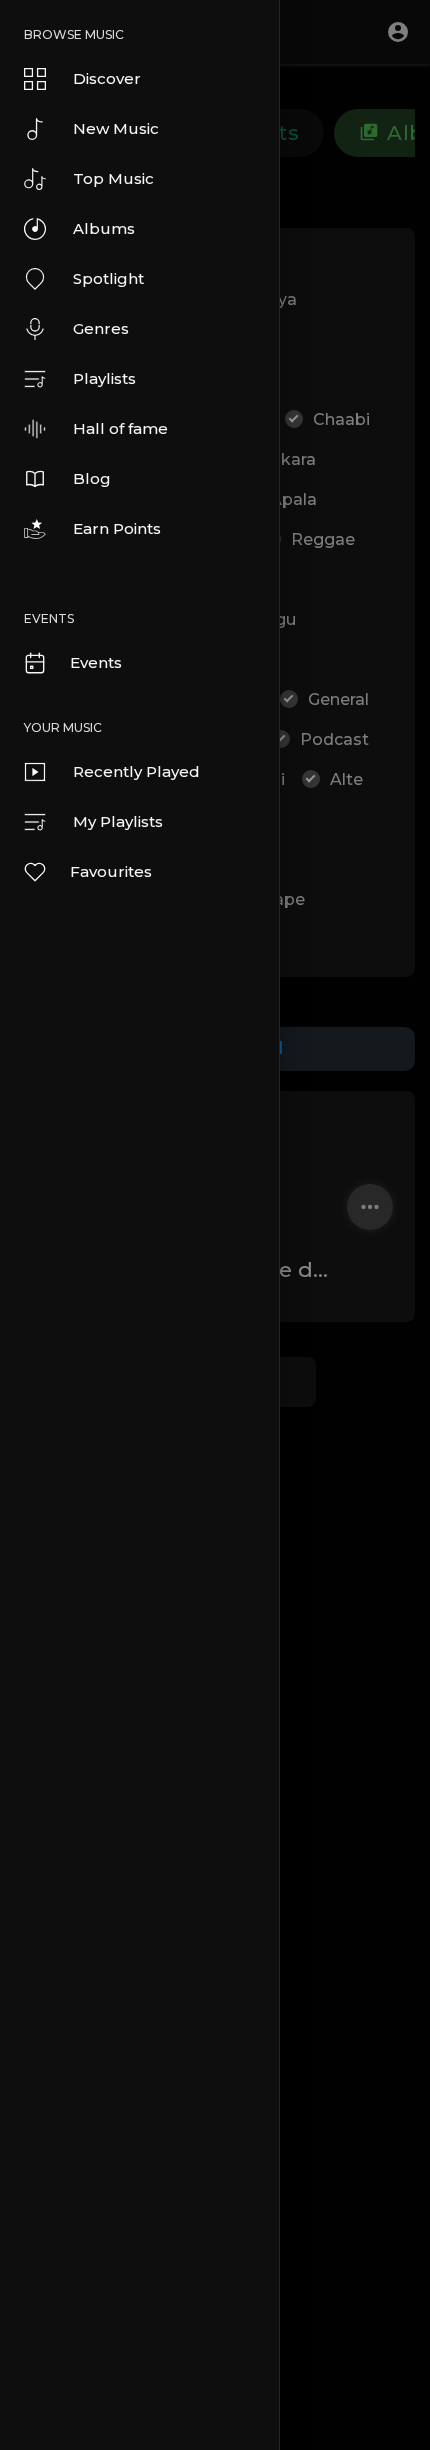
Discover (107, 78)
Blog (92, 478)
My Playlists (118, 821)
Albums (104, 228)
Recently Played (136, 771)
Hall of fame (120, 428)
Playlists (104, 378)
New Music (116, 128)
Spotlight (108, 278)
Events (96, 662)
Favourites (111, 871)
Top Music (113, 178)
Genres (101, 328)
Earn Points (117, 528)
